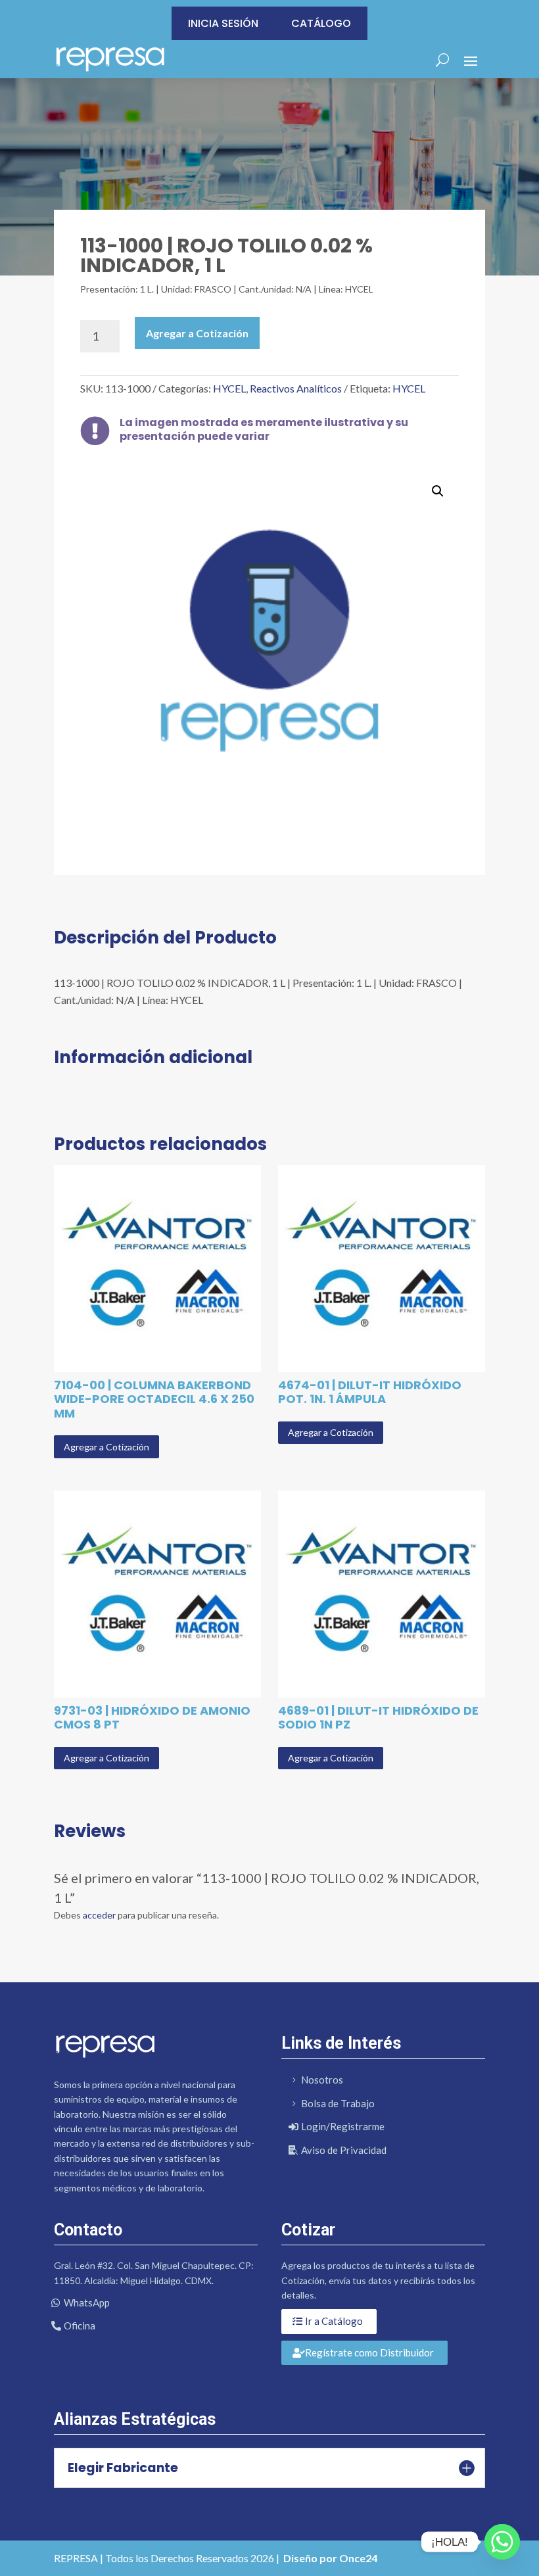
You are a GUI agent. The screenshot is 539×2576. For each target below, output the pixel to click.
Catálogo (321, 23)
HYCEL (229, 388)
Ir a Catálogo (334, 2321)
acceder (99, 1915)
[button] (438, 491)
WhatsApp (87, 2302)
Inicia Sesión (223, 23)
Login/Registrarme (343, 2126)
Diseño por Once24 (330, 2558)
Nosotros (322, 2080)
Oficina (80, 2326)
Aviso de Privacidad (344, 2150)
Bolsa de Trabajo (338, 2103)
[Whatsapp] (502, 2542)
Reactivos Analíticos (296, 388)
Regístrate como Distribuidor (369, 2352)
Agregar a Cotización (197, 333)
